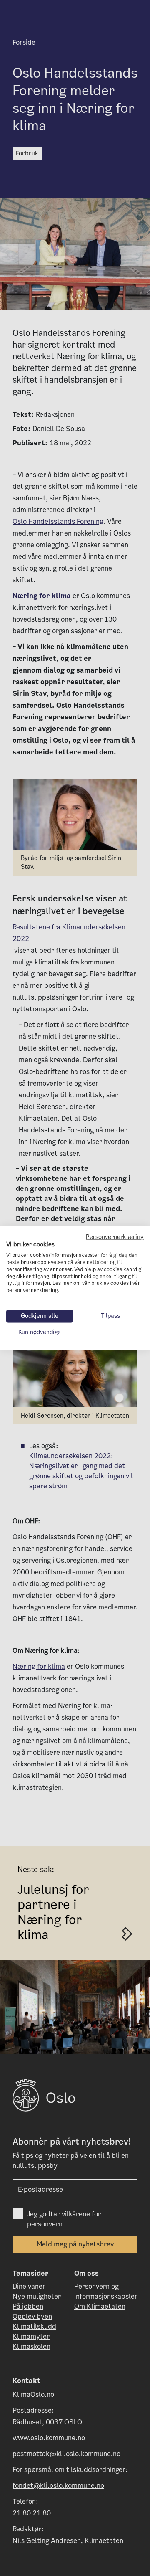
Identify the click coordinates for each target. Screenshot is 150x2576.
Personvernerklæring (115, 1237)
